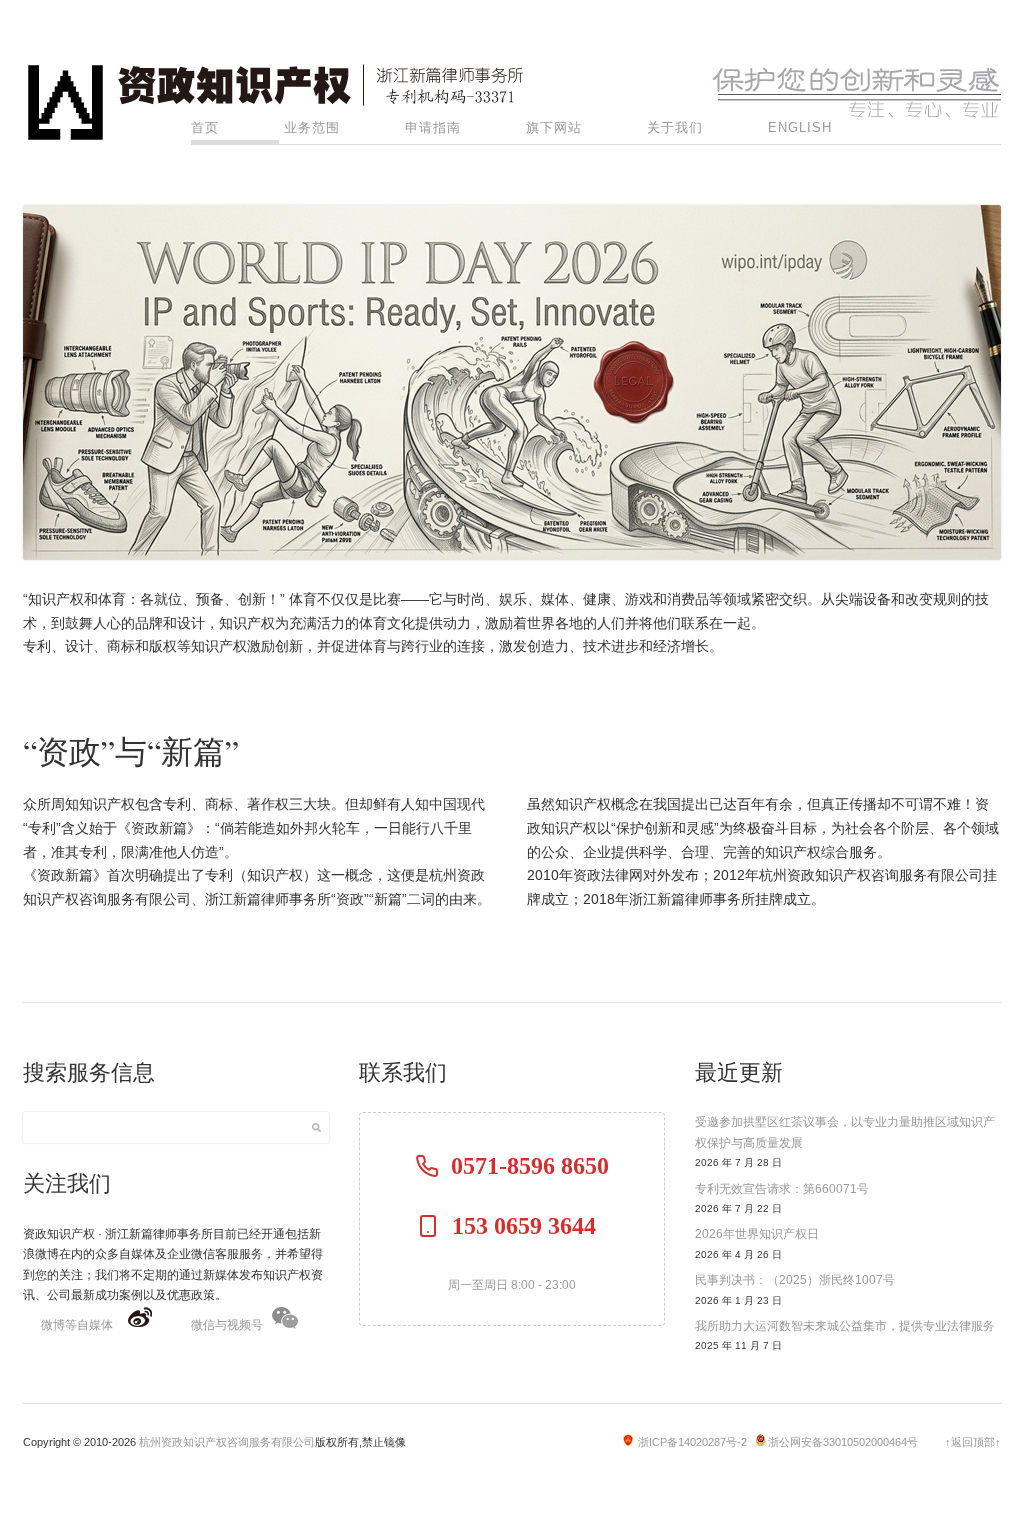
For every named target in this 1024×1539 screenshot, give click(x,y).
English (800, 127)
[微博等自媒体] (140, 1325)
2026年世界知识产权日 (757, 1234)
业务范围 (312, 127)
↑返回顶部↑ (973, 1442)
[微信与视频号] (285, 1325)
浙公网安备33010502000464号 (843, 1442)
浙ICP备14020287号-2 (692, 1442)
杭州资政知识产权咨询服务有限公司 (227, 1442)
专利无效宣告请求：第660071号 (782, 1189)
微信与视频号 (227, 1325)
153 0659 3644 (530, 1226)
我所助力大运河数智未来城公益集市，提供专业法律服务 (845, 1326)
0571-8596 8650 (530, 1166)
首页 (205, 127)
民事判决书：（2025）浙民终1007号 (795, 1280)
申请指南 (433, 127)
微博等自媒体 (77, 1325)
